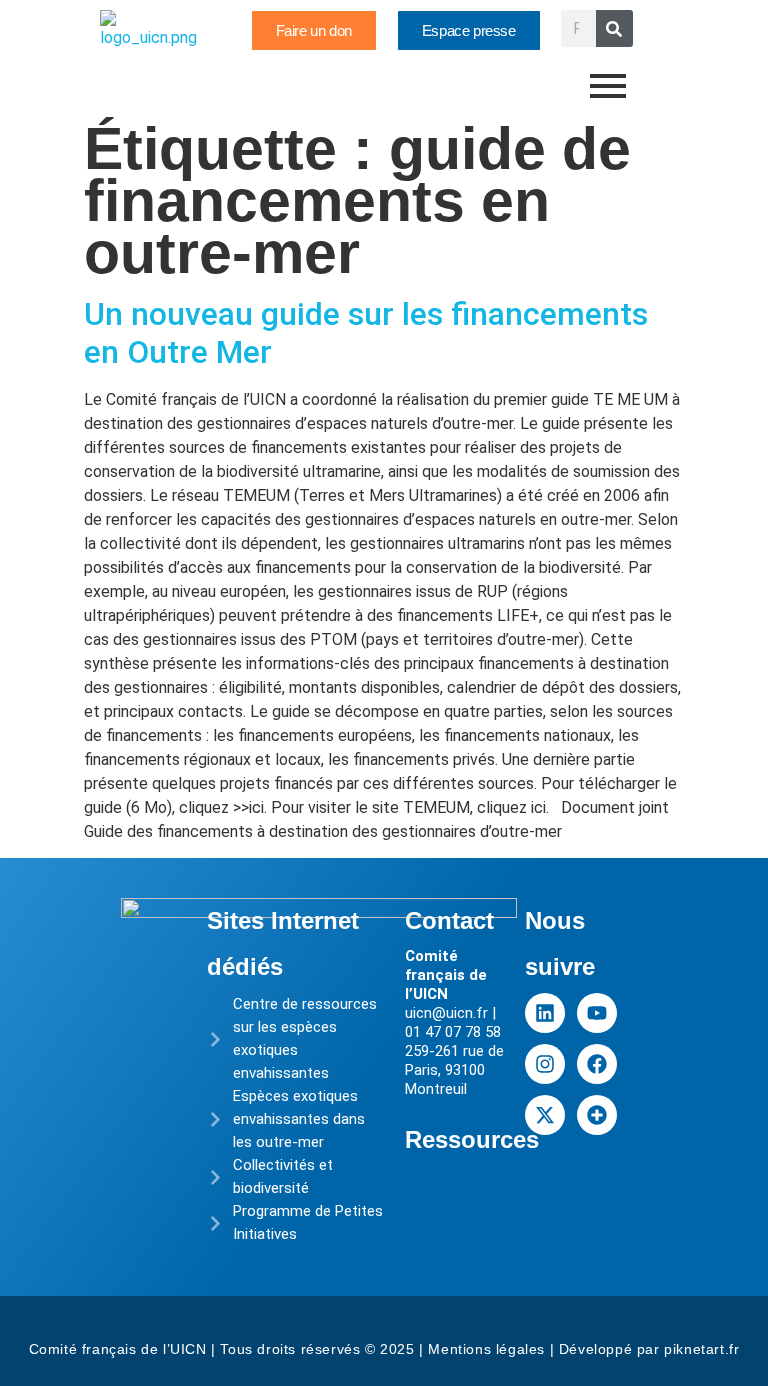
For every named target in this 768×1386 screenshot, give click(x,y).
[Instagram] (545, 1064)
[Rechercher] (614, 28)
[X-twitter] (545, 1115)
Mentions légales (486, 1349)
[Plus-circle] (597, 1115)
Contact (449, 920)
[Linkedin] (545, 1013)
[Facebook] (597, 1064)
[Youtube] (597, 1013)
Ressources (472, 1139)
